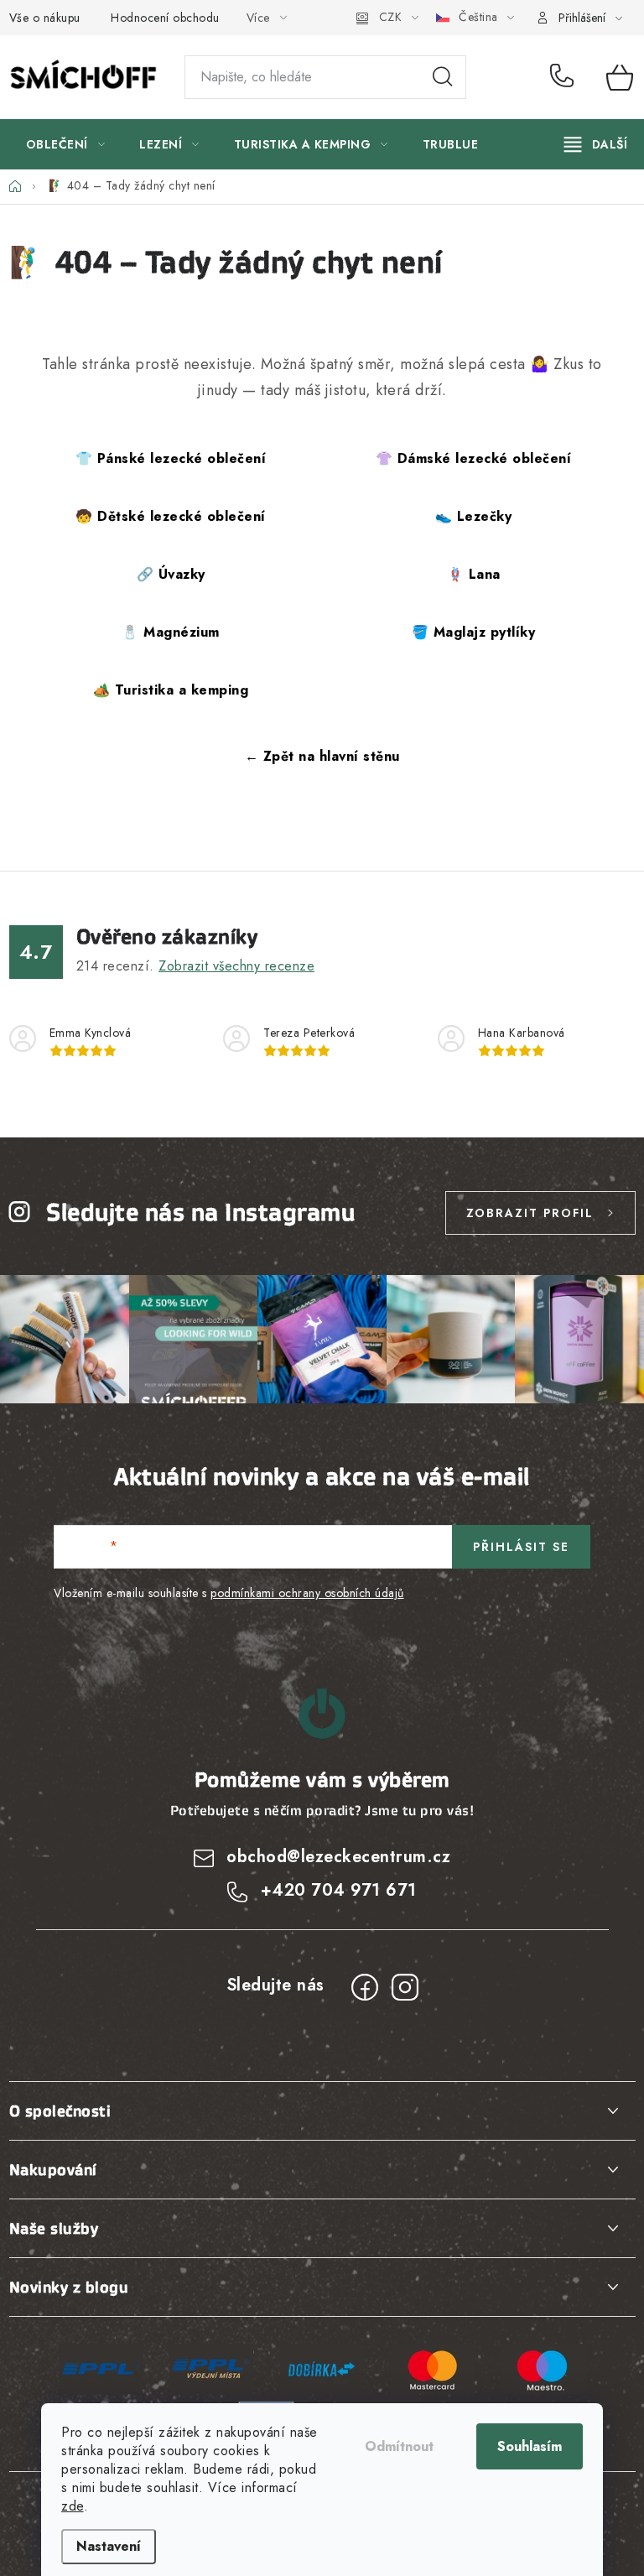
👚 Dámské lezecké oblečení (474, 458)
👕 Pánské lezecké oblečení (171, 458)
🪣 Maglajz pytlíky (474, 632)
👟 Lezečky (474, 516)
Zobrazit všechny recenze (236, 966)
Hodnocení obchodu (165, 18)
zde (73, 2506)
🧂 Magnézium (171, 632)
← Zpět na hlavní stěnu (322, 756)
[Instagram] (405, 1987)
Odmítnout (399, 2446)
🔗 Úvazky (171, 574)
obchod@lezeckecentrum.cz (338, 1857)
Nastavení (109, 2546)
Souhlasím (530, 2446)
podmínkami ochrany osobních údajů (307, 1593)
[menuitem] (66, 144)
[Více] (596, 144)
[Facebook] (365, 1987)
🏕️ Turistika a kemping (171, 690)
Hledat (443, 77)
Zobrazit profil (530, 1213)
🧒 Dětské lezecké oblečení (171, 516)
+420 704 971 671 (566, 77)
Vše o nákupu (45, 18)
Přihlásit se (521, 1547)
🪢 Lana (474, 574)
